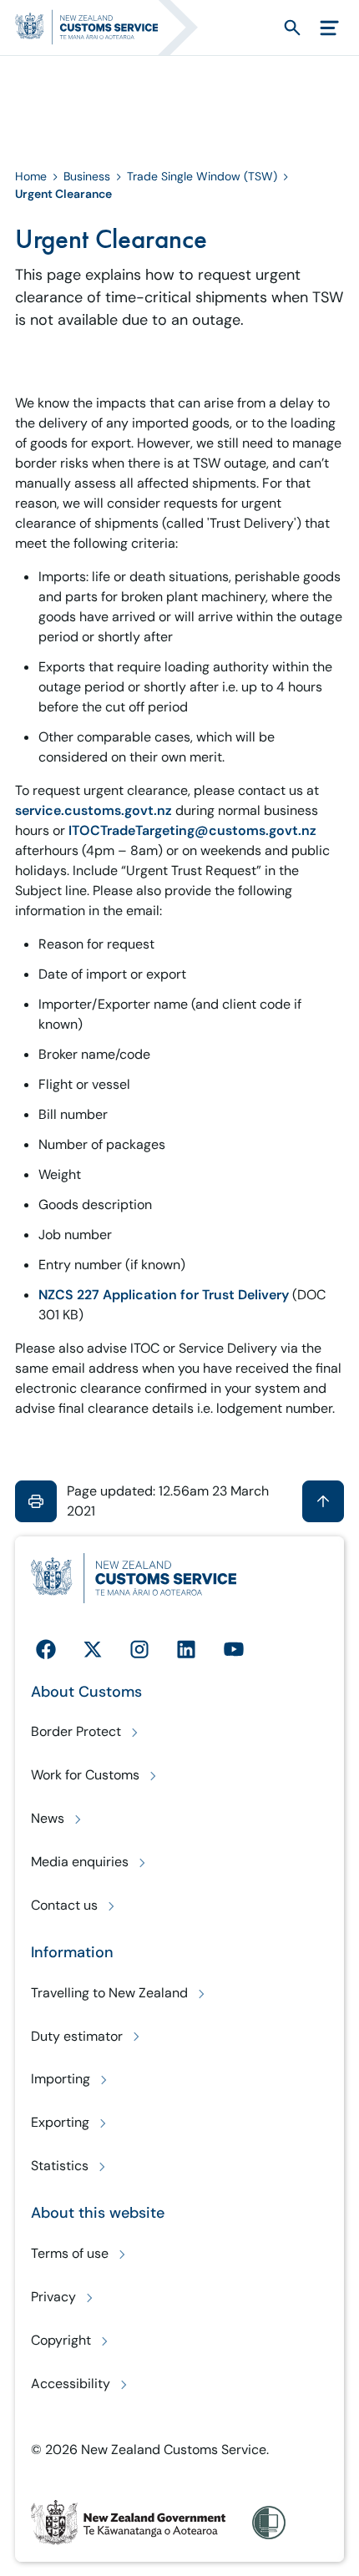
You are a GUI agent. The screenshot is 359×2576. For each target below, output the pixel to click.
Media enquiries (80, 1862)
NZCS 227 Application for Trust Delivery (164, 1295)
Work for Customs (85, 1775)
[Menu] (329, 28)
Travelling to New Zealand (109, 1993)
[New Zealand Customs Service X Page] (93, 1649)
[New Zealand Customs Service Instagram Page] (139, 1649)
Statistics (60, 2166)
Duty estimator (77, 2036)
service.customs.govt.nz (94, 810)
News (48, 1818)
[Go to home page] (114, 28)
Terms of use (70, 2253)
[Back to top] (323, 1501)
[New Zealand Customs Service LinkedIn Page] (186, 1649)
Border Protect (76, 1731)
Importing (61, 2079)
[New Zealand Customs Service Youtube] (234, 1649)
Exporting (60, 2122)
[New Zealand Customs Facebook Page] (46, 1649)
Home (31, 176)
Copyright (61, 2340)
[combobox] (262, 27)
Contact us (64, 1905)
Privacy (53, 2297)
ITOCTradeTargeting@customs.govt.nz (191, 830)
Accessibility (71, 2384)
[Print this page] (36, 1501)
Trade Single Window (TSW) (202, 176)
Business (87, 176)
